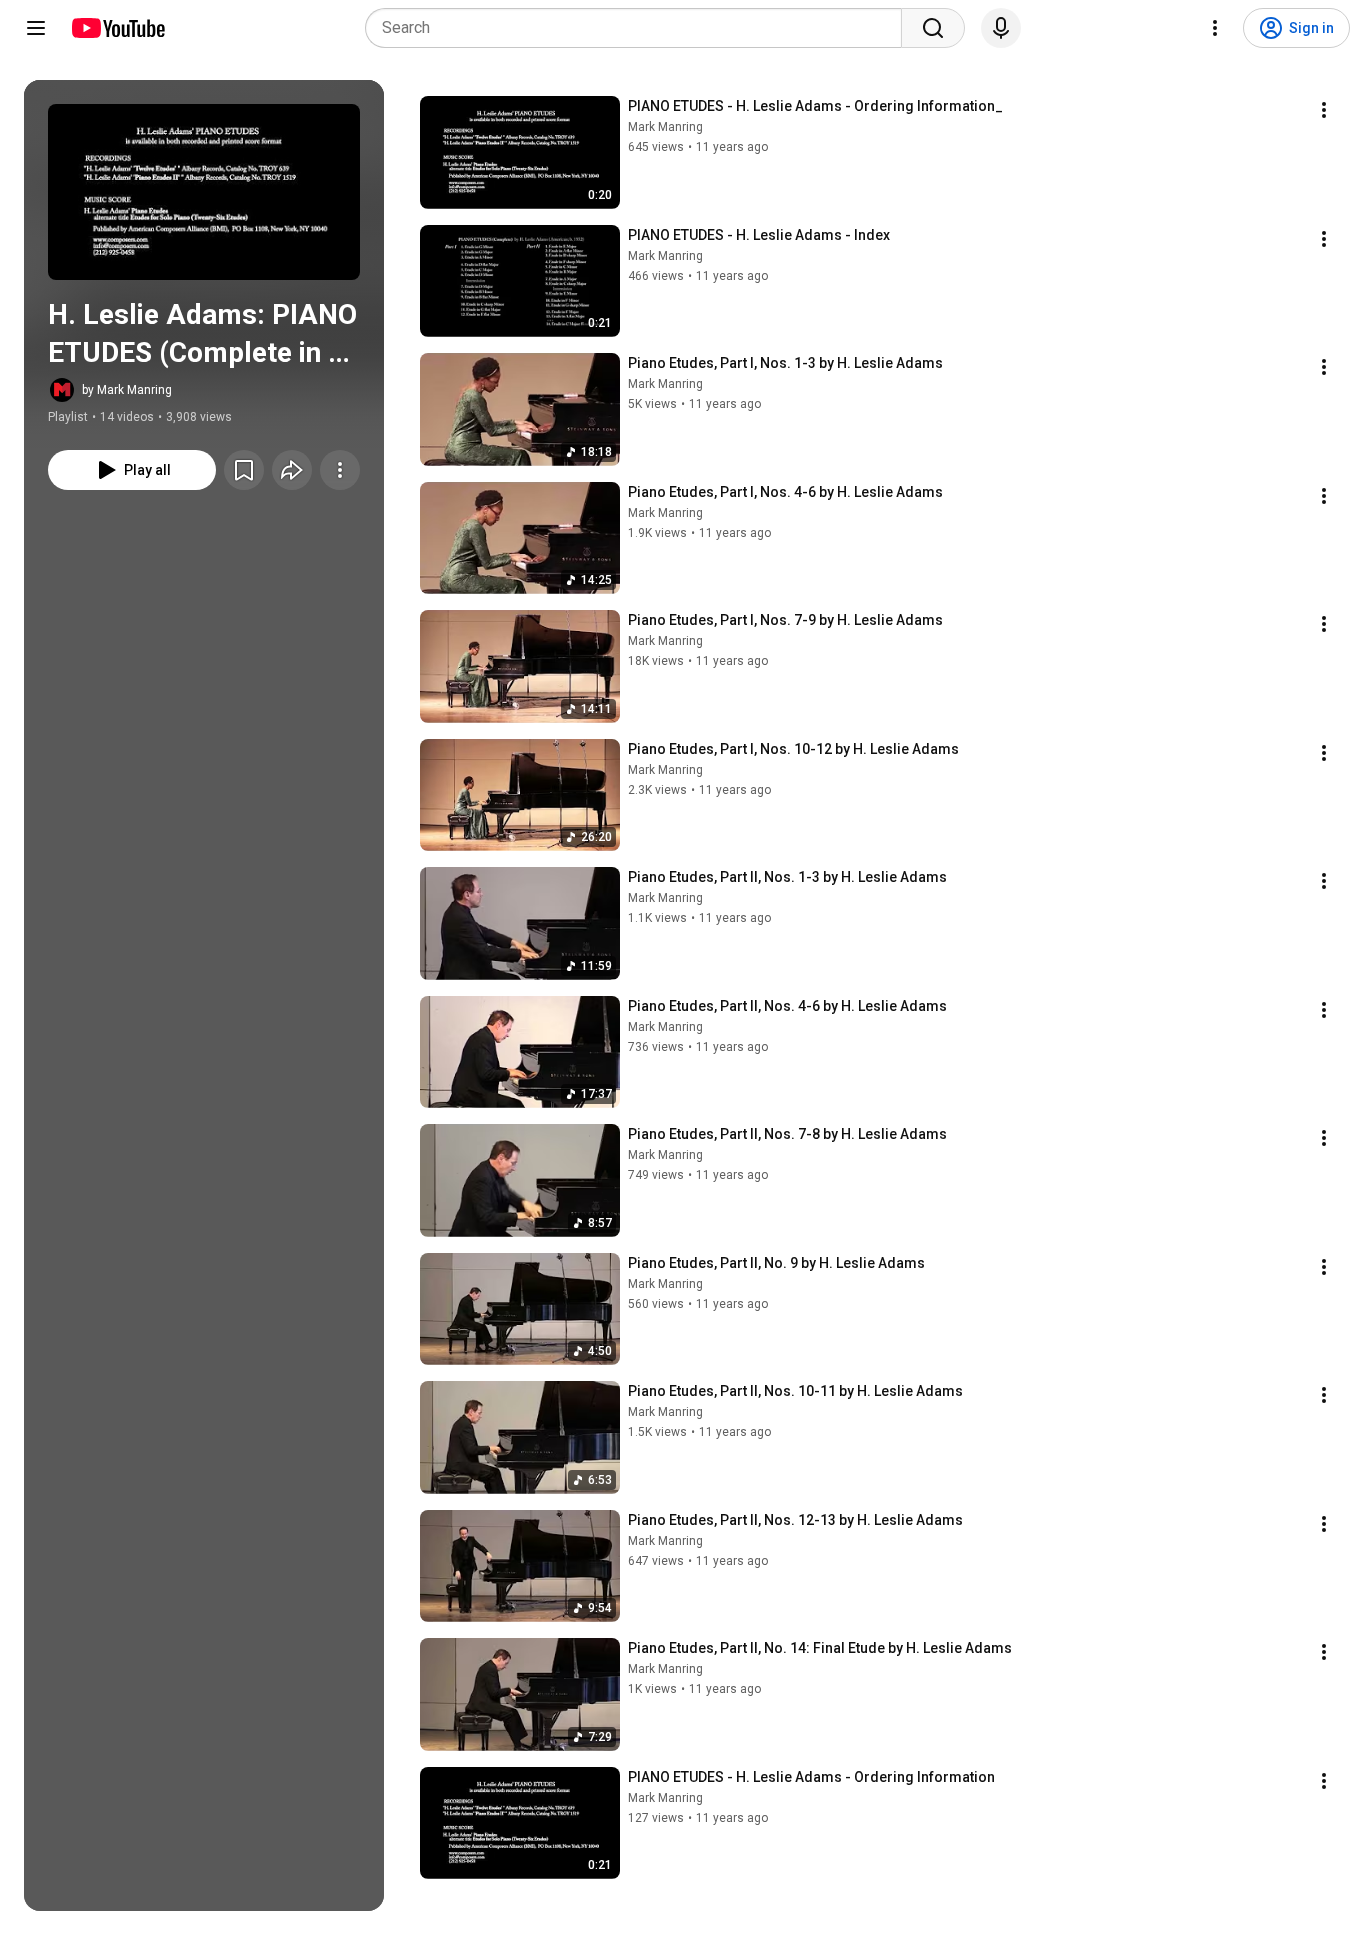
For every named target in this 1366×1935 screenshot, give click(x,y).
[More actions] (340, 470)
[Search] (933, 28)
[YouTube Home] (117, 28)
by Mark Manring (127, 390)
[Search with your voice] (1001, 28)
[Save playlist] (244, 470)
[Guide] (36, 28)
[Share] (292, 470)
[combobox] (639, 28)
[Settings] (1215, 28)
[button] (204, 192)
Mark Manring (665, 127)
